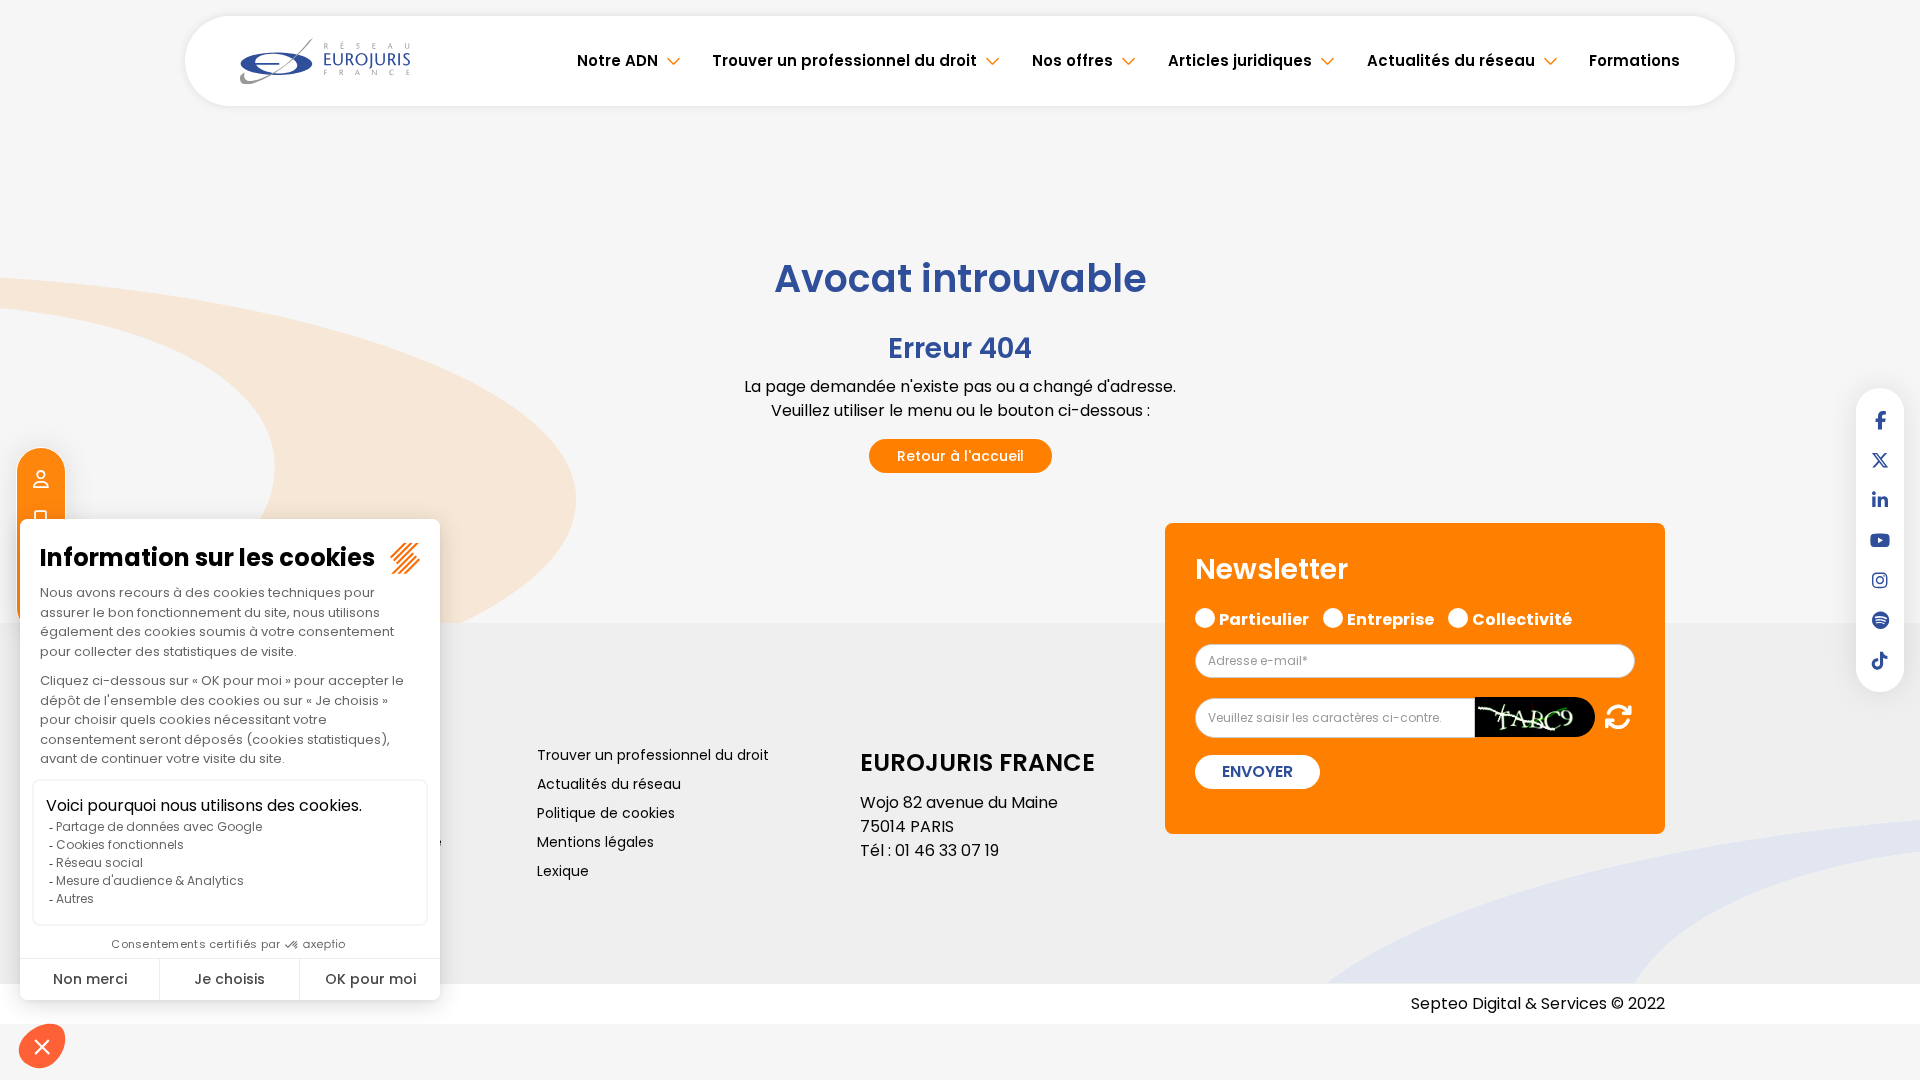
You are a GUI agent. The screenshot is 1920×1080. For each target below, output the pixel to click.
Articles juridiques (1240, 60)
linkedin (1880, 500)
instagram (1880, 580)
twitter (1880, 460)
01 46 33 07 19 (947, 850)
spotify (1880, 620)
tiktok (1880, 660)
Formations (1634, 60)
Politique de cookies (606, 813)
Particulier (1264, 617)
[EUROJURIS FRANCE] (325, 61)
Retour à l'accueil (960, 456)
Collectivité (1522, 617)
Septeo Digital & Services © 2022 (1538, 1003)
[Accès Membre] (41, 480)
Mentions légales (595, 842)
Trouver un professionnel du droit (844, 60)
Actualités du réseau (1451, 60)
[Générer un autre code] (1612, 716)
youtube (1880, 540)
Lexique (563, 871)
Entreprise (1390, 617)
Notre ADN (617, 60)
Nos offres (1072, 60)
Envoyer (1257, 771)
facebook (1880, 420)
